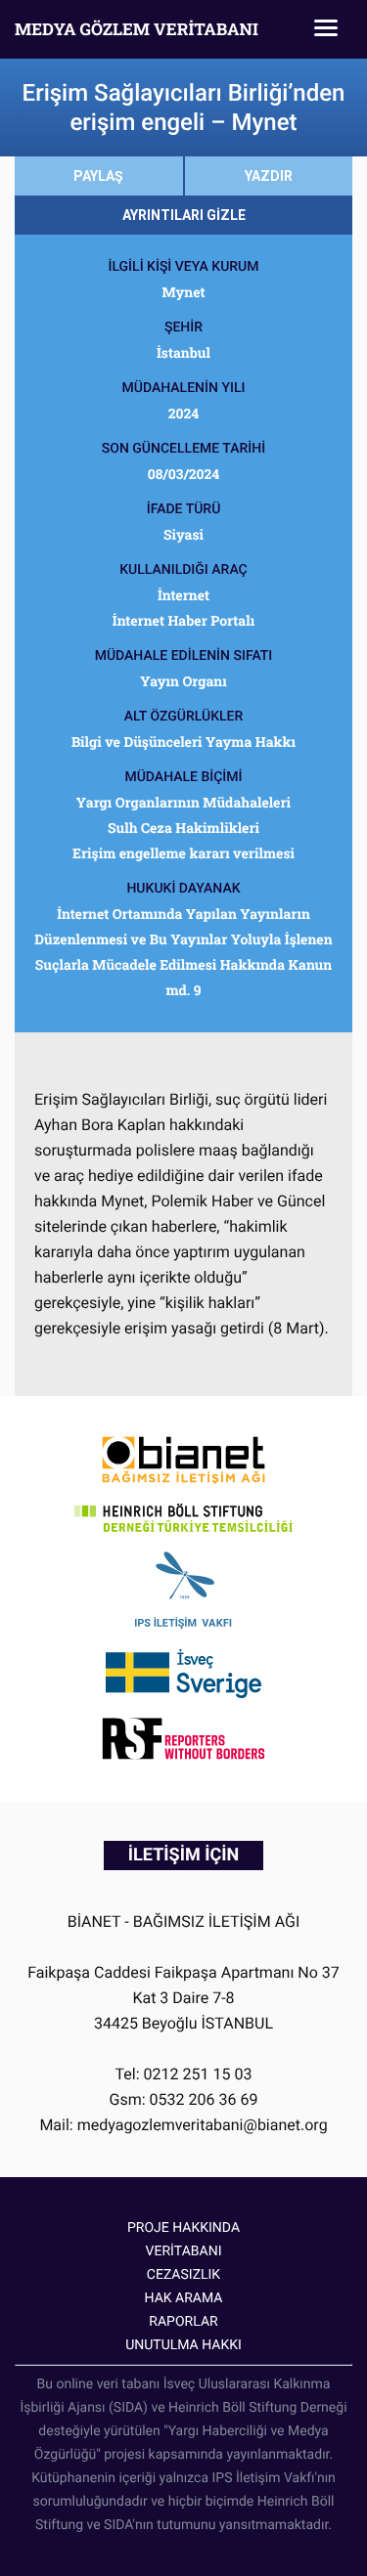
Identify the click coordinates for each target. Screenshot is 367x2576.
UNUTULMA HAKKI (183, 2345)
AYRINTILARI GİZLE (184, 215)
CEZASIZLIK (183, 2275)
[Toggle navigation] (326, 29)
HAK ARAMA (184, 2298)
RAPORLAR (183, 2322)
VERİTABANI (184, 2251)
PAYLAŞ (98, 176)
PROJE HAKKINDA (183, 2228)
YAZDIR (269, 176)
